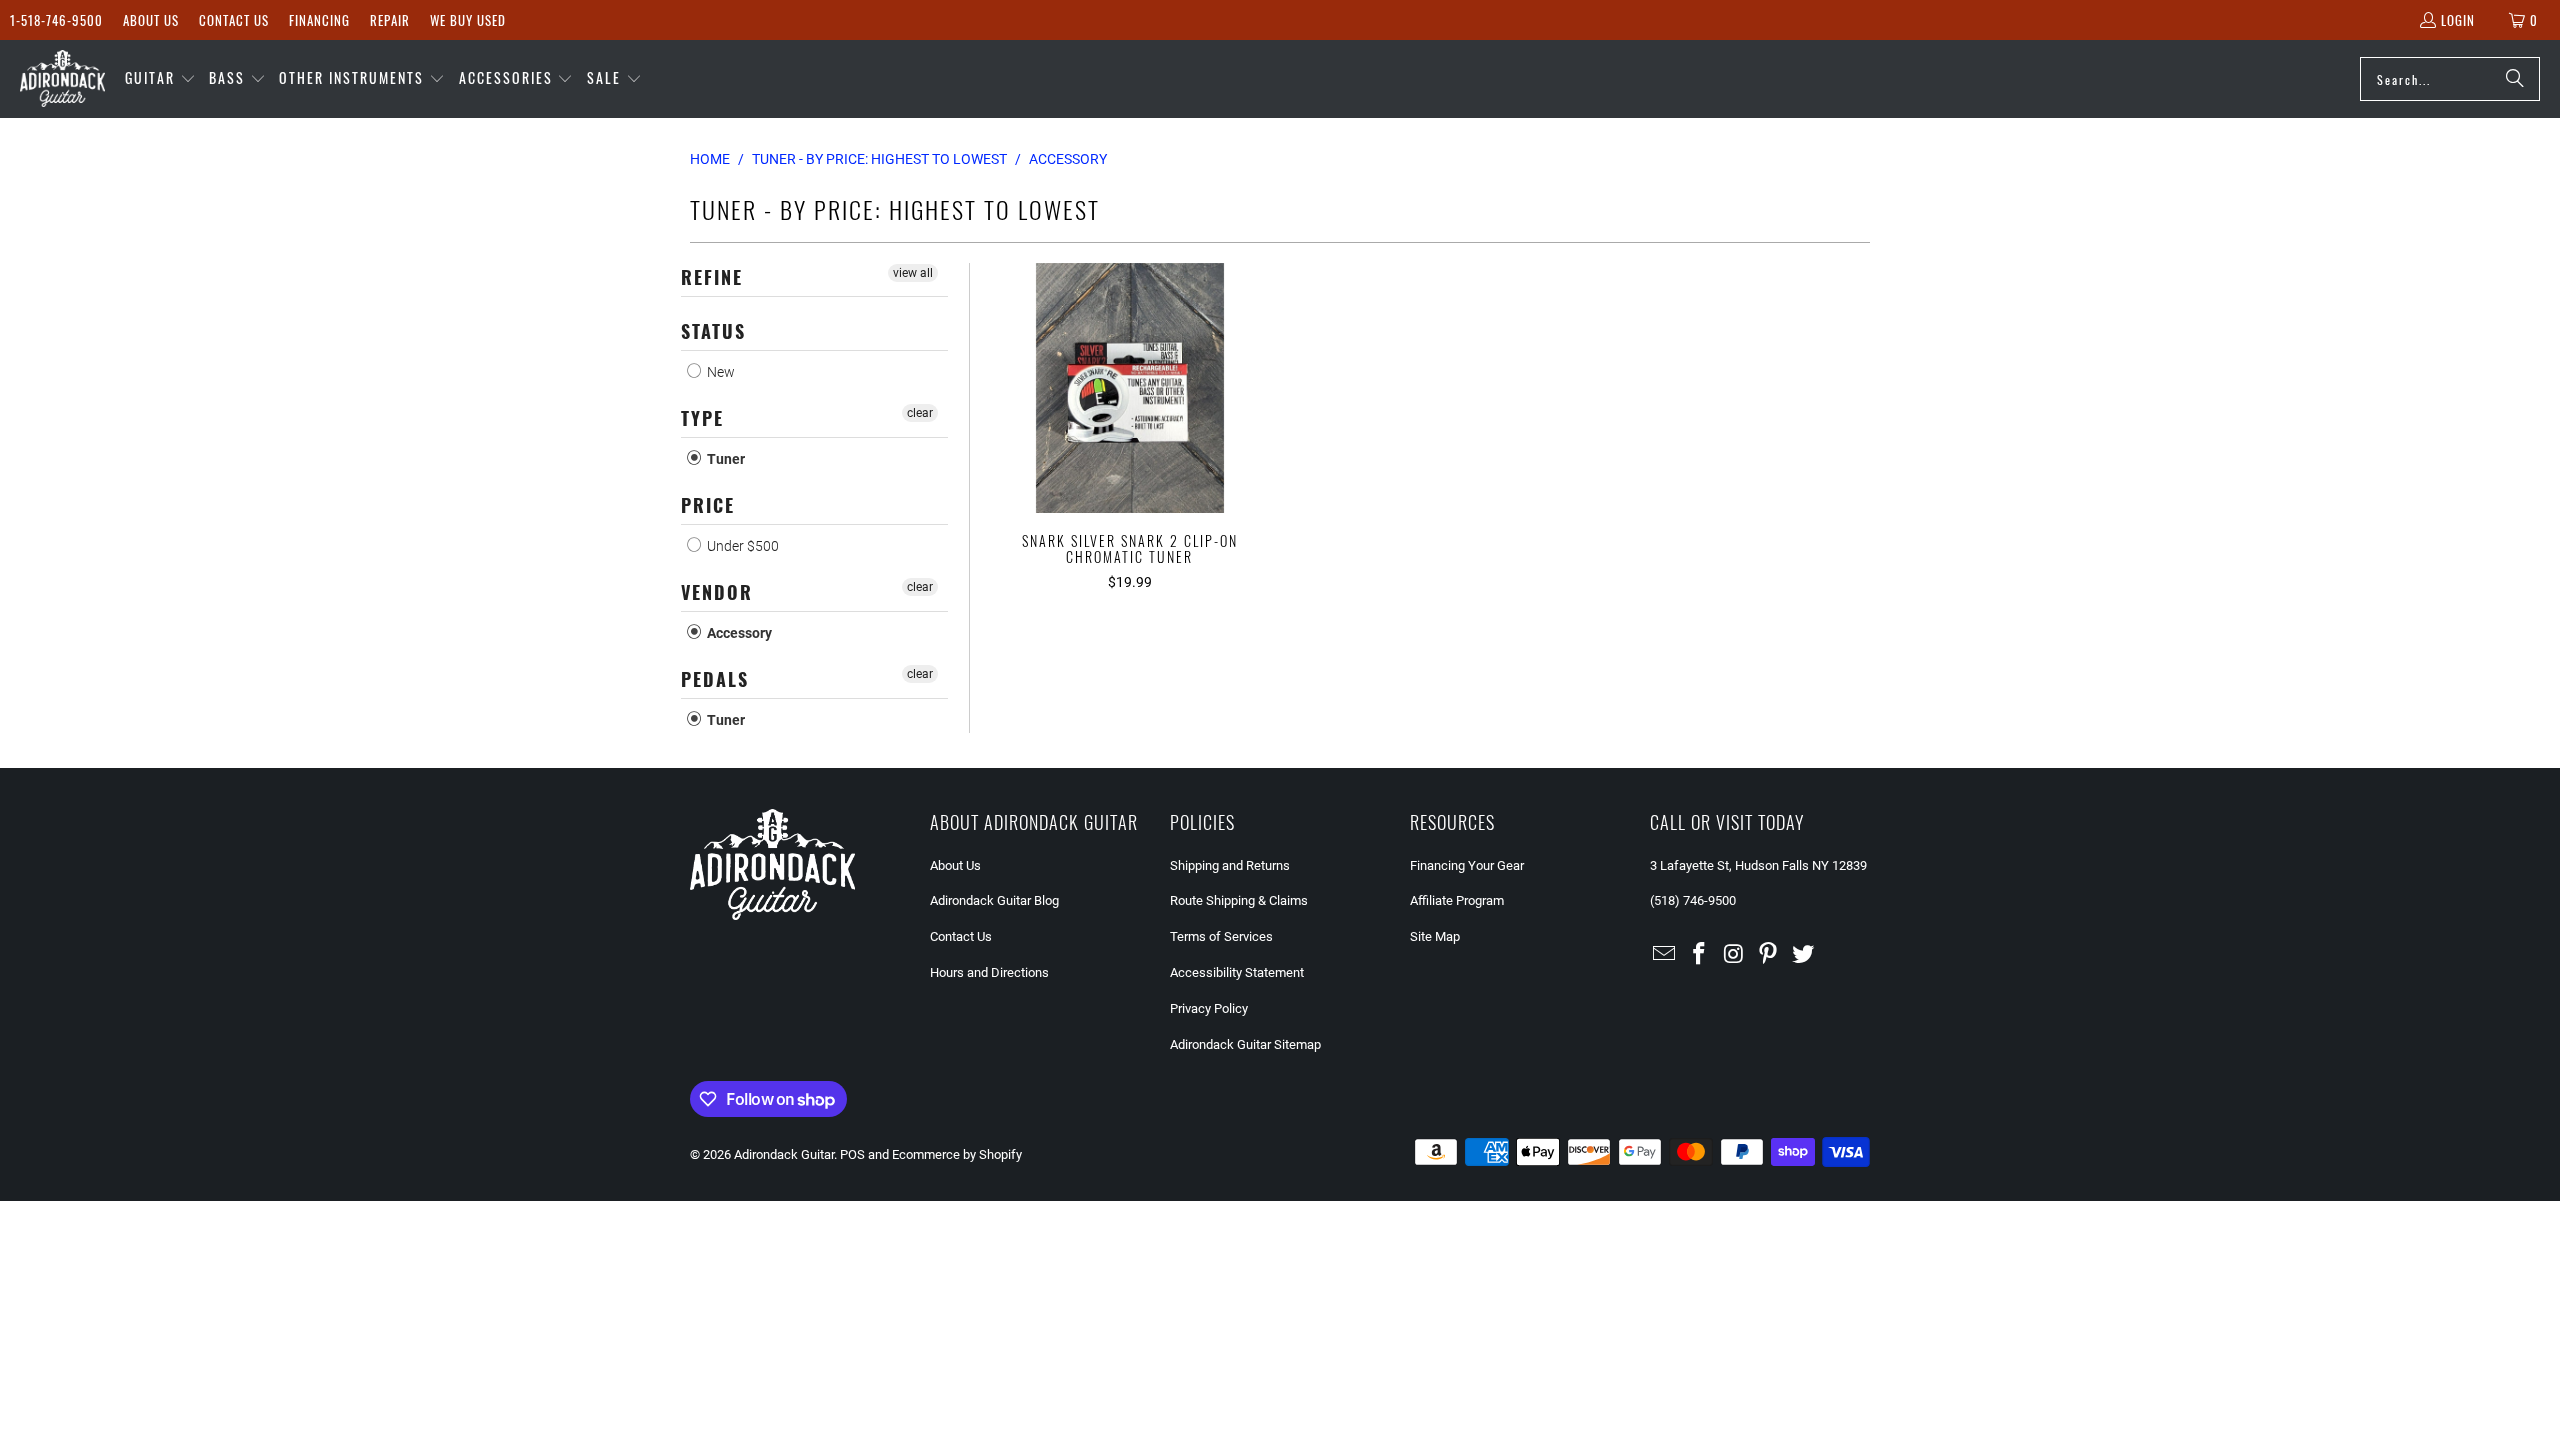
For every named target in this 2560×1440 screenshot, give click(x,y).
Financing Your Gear (1467, 865)
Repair (390, 20)
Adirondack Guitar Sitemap (1245, 1044)
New (719, 372)
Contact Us (234, 20)
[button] (160, 79)
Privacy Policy (1209, 1008)
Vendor (717, 592)
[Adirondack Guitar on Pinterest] (1769, 955)
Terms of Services (1221, 936)
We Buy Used (468, 20)
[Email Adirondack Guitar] (1665, 955)
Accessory (738, 633)
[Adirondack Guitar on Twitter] (1804, 955)
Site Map (1435, 936)
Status (713, 331)
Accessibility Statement (1237, 972)
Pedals (715, 679)
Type (702, 418)
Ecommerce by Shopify (957, 1154)
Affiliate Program (1457, 900)
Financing (319, 20)
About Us (151, 20)
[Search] (2515, 79)
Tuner (724, 459)
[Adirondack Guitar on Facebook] (1700, 955)
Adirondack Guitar (784, 1154)
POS (852, 1154)
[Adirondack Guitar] (62, 79)
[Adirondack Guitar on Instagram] (1734, 955)
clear (920, 413)
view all (913, 273)
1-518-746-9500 (56, 20)
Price (708, 505)
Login (2458, 20)
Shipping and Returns (1230, 865)
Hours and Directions (989, 972)
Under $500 (741, 546)
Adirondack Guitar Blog (994, 900)
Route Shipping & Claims (1239, 900)
